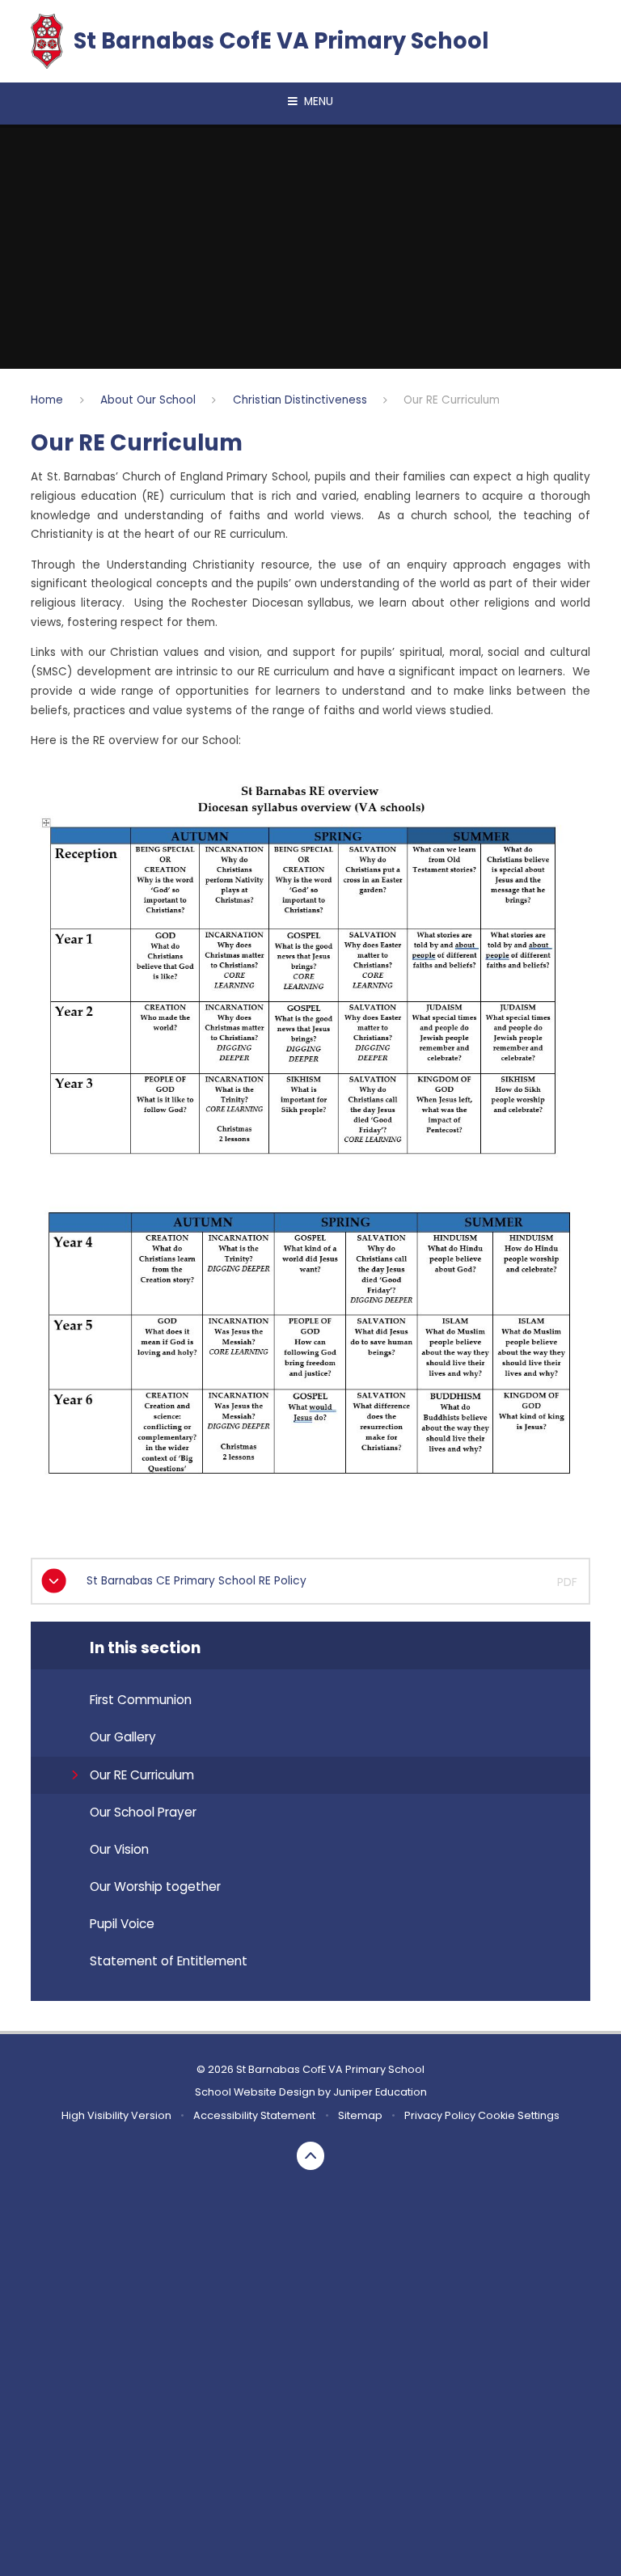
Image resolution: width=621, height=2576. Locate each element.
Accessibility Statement (254, 2115)
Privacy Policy (440, 2115)
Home (47, 400)
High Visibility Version (116, 2115)
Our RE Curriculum (452, 400)
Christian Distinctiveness (300, 400)
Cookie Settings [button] (519, 2115)
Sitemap (360, 2115)
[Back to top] (311, 2156)
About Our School (148, 400)
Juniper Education (380, 2092)
